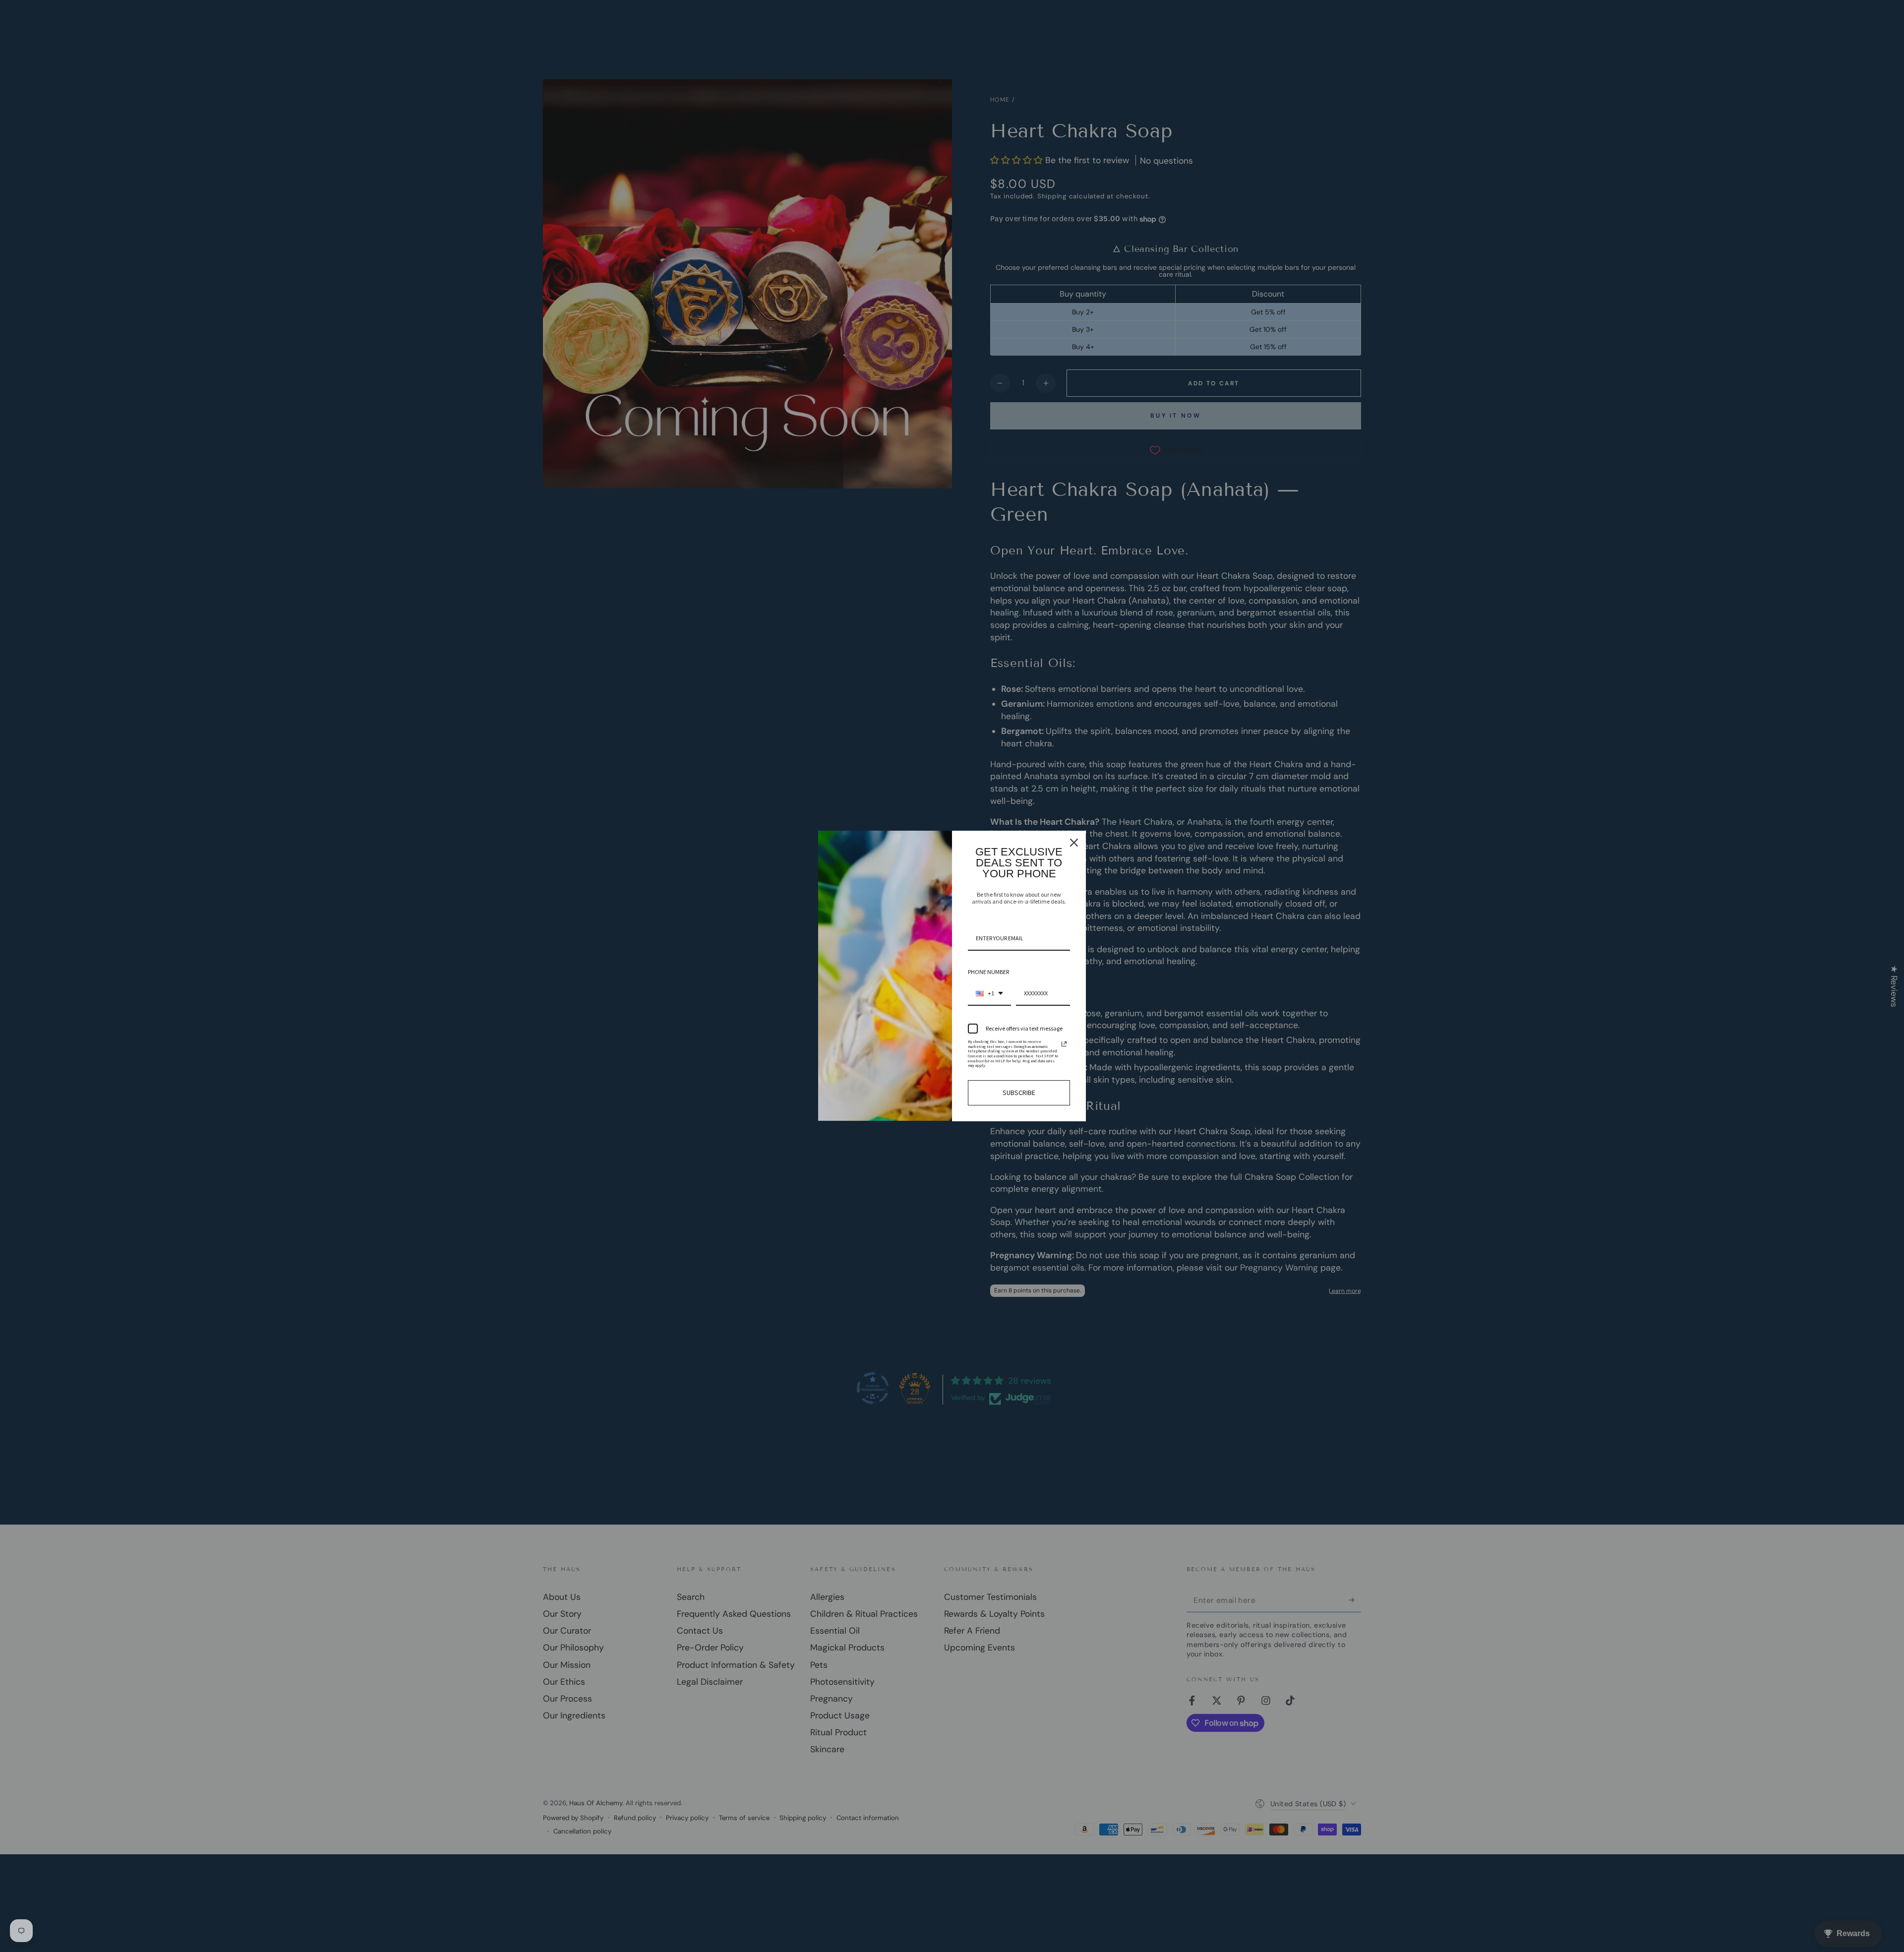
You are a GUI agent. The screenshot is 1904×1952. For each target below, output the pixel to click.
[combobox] (989, 994)
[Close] (1074, 843)
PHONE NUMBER (988, 972)
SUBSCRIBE (1019, 1093)
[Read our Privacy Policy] (1064, 1044)
